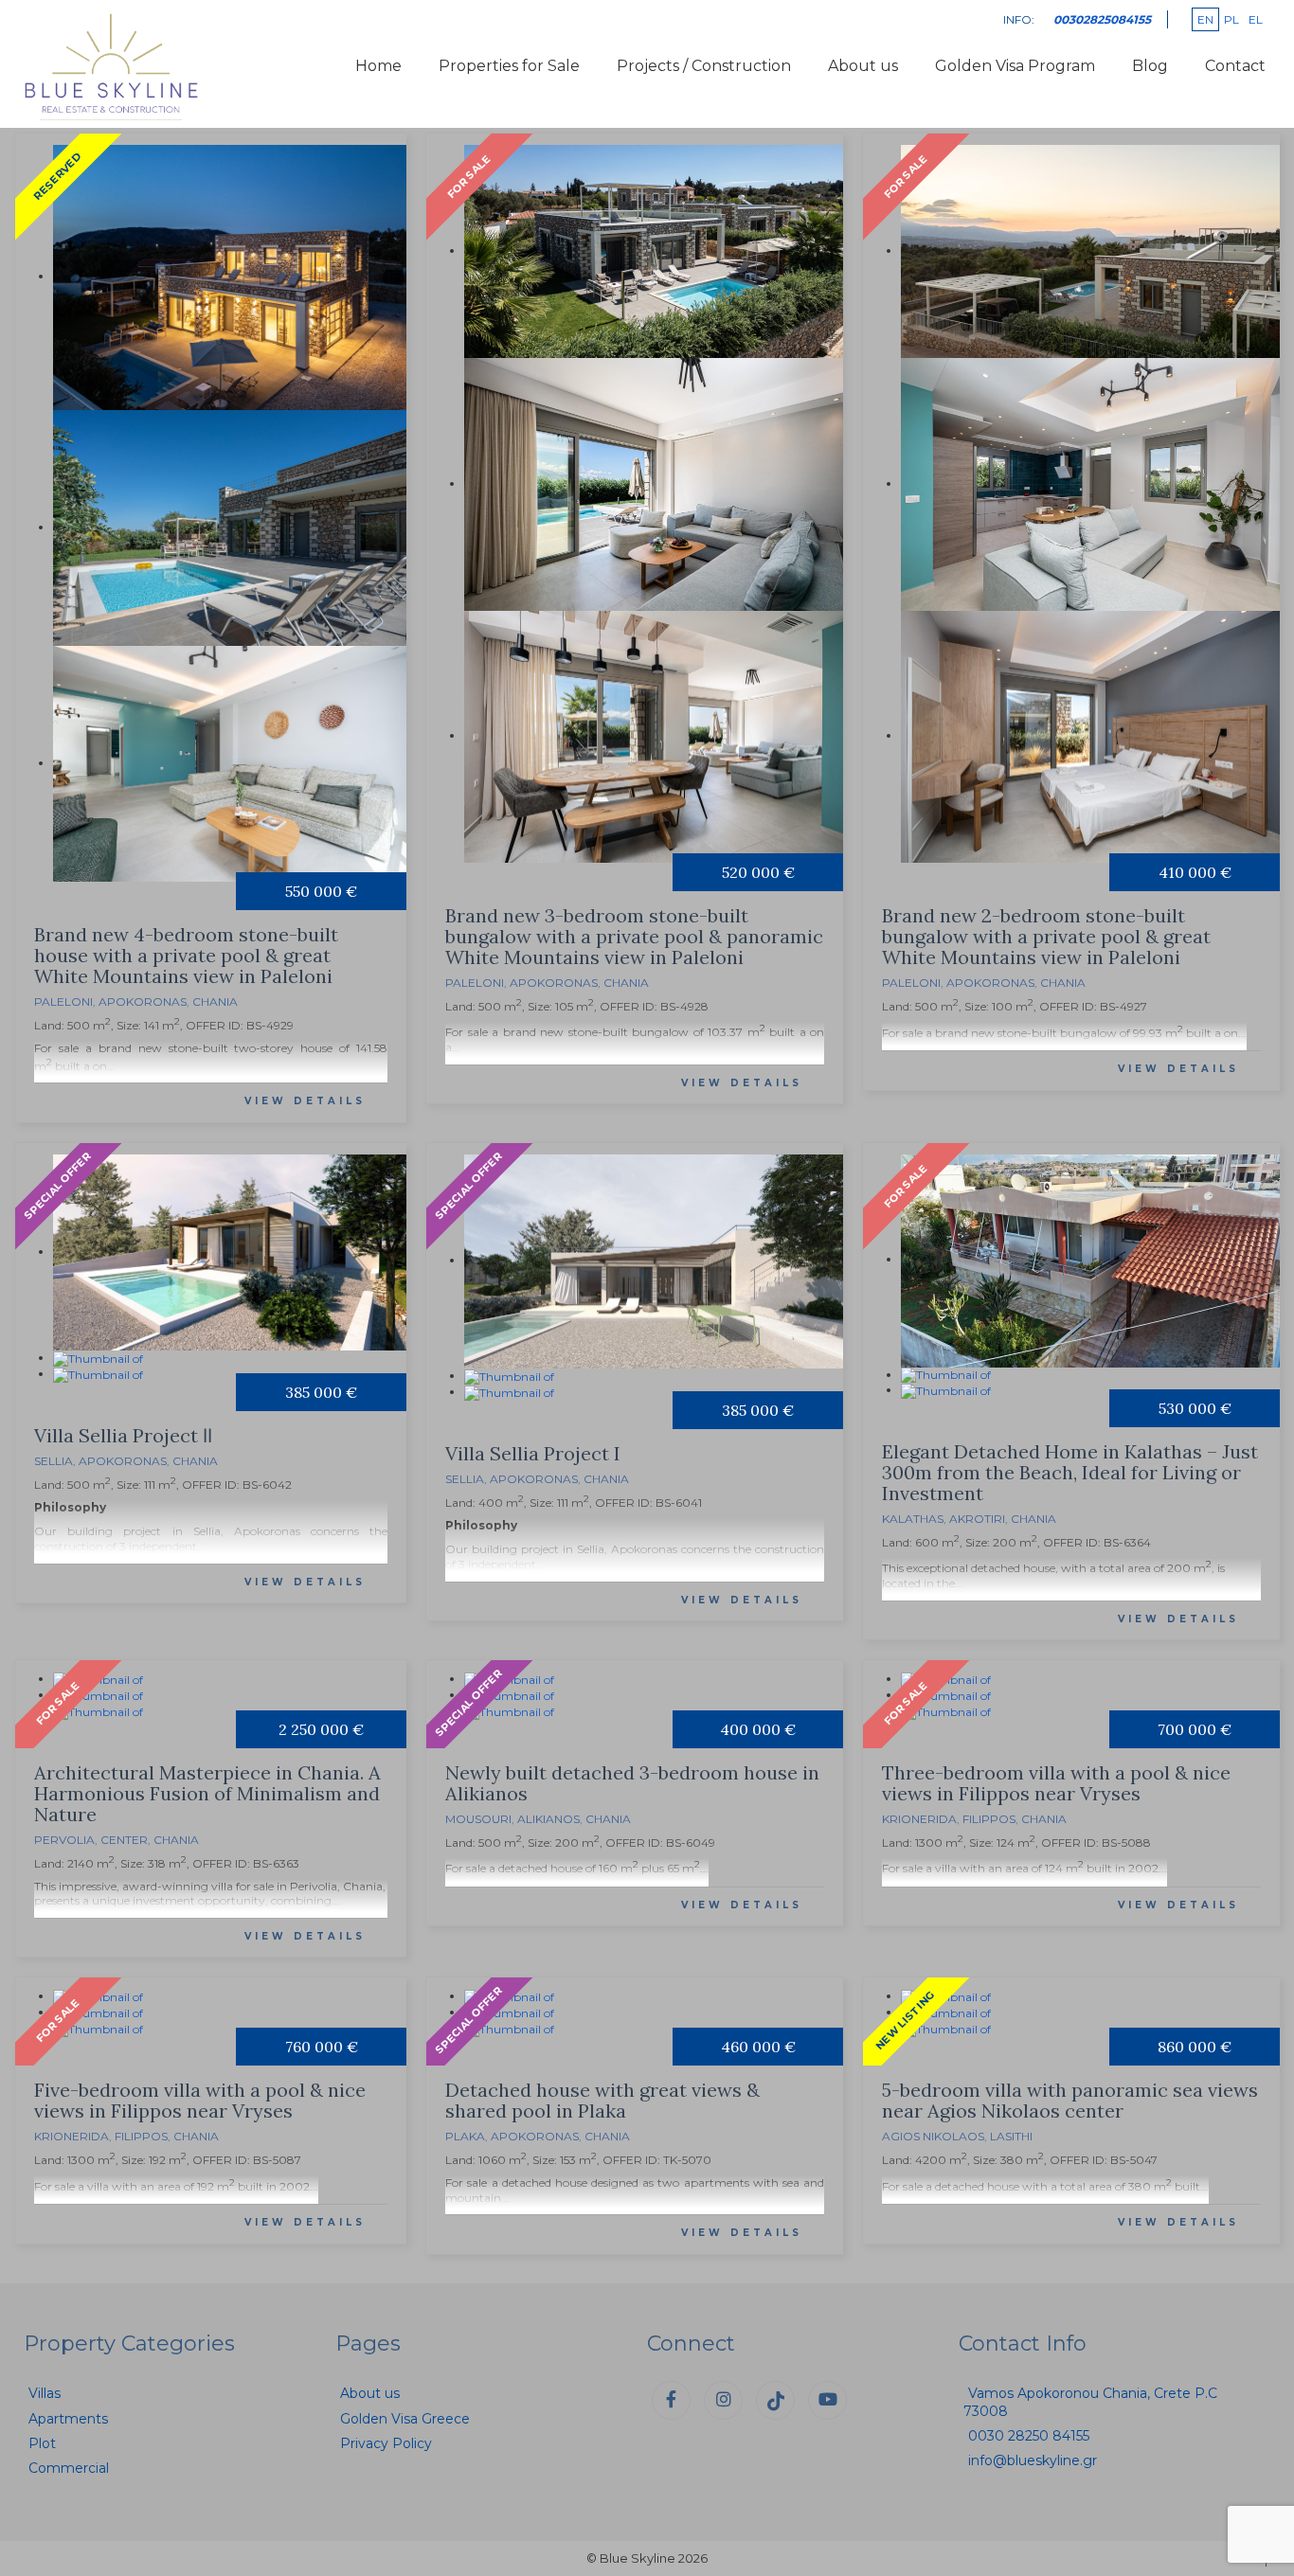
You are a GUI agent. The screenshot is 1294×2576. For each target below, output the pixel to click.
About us (863, 66)
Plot (42, 2443)
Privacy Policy (386, 2443)
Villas (45, 2393)
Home (378, 66)
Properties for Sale (509, 66)
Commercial (69, 2468)
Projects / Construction (704, 66)
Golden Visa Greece (405, 2419)
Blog (1150, 66)
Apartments (68, 2419)
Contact (1235, 66)
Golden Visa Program (1015, 66)
